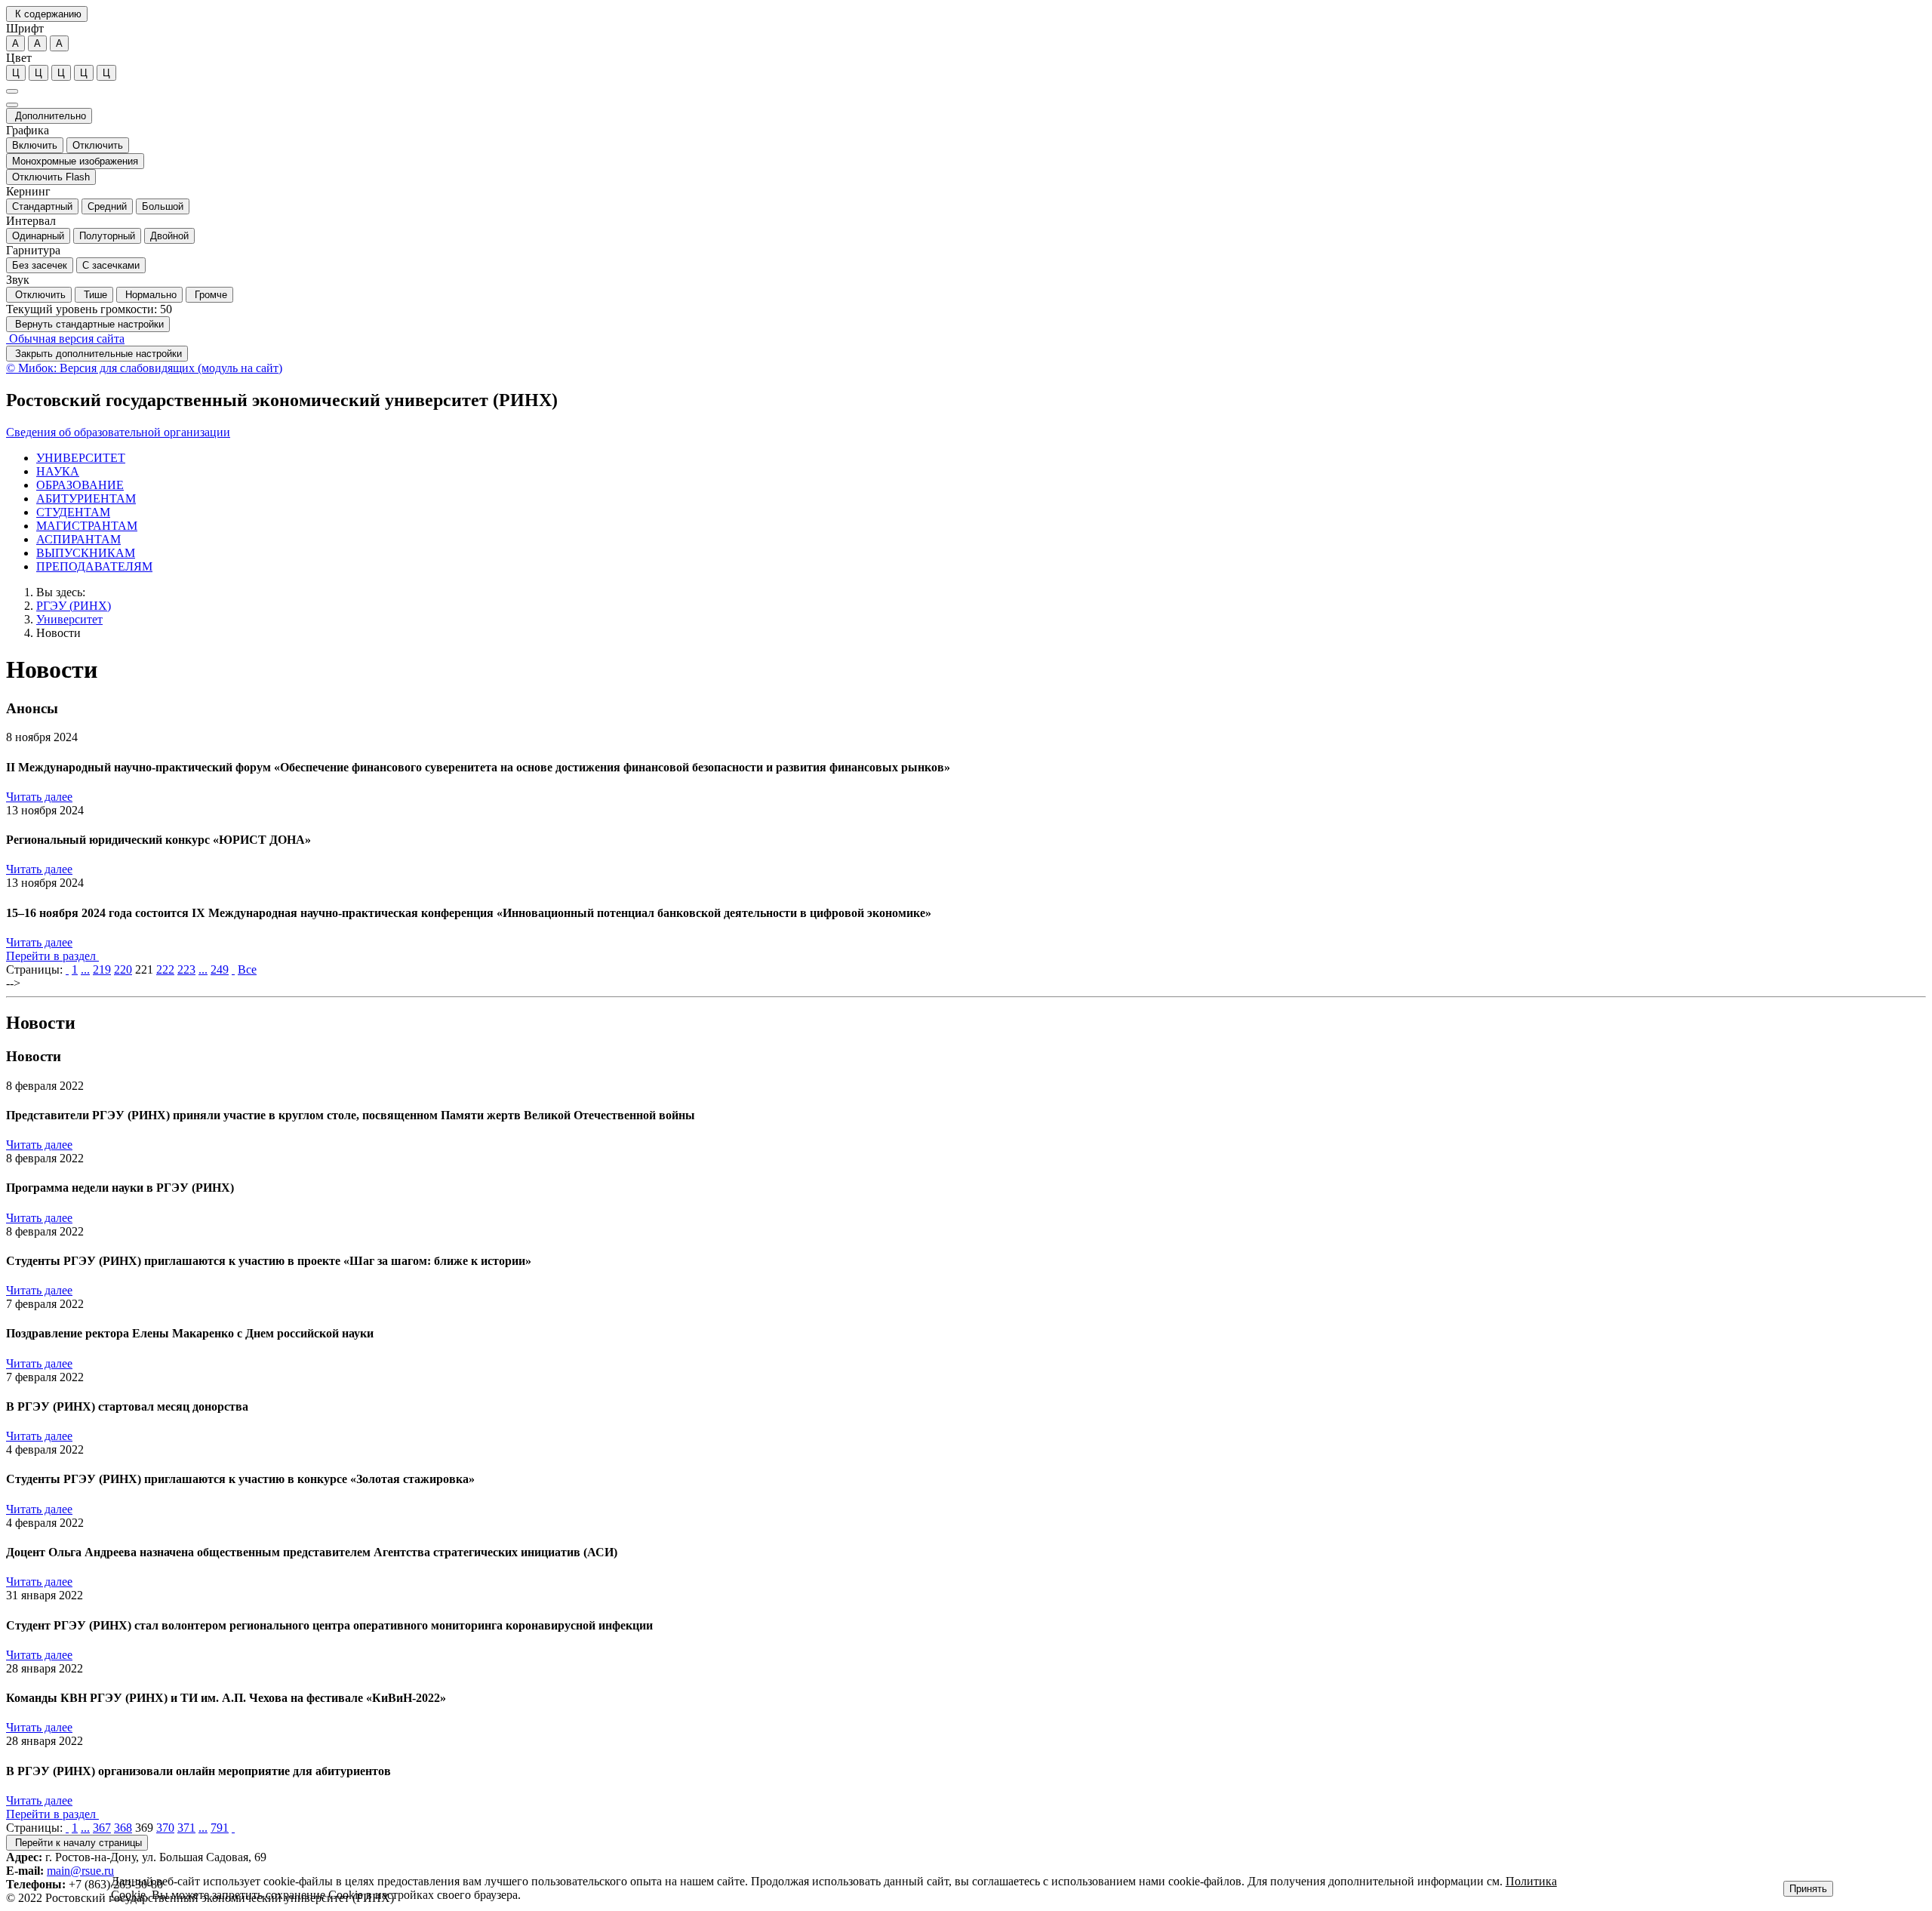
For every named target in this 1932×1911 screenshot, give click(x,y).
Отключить (98, 145)
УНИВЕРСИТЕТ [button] (81, 458)
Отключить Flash (51, 177)
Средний (107, 206)
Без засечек (40, 265)
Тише (94, 295)
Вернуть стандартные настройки (88, 324)
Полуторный (107, 236)
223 (186, 969)
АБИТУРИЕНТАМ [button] (86, 499)
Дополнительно (49, 116)
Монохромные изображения (75, 161)
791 (220, 1828)
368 (123, 1828)
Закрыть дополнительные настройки (97, 354)
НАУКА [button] (58, 471)
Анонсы (32, 708)
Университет (69, 619)
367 (102, 1828)
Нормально (149, 295)
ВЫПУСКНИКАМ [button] (86, 553)
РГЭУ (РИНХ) (74, 606)
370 (165, 1828)
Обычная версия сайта (65, 339)
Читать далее (39, 797)
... (85, 969)
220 (123, 969)
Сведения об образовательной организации (118, 432)
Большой (163, 206)
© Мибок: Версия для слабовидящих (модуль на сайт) (144, 368)
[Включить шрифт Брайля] (12, 91)
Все (247, 969)
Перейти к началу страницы (77, 1843)
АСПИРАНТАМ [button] (78, 539)
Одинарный (38, 236)
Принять (1808, 1889)
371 (186, 1828)
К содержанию (47, 14)
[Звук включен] (12, 105)
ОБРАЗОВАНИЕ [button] (80, 485)
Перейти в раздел (52, 956)
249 (220, 969)
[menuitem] (981, 458)
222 (165, 969)
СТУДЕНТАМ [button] (73, 512)
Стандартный (42, 206)
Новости (58, 633)
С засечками (111, 265)
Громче (209, 295)
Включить (35, 145)
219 (102, 969)
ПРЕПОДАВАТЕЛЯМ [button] (94, 566)
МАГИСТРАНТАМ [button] (87, 526)
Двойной (169, 236)
